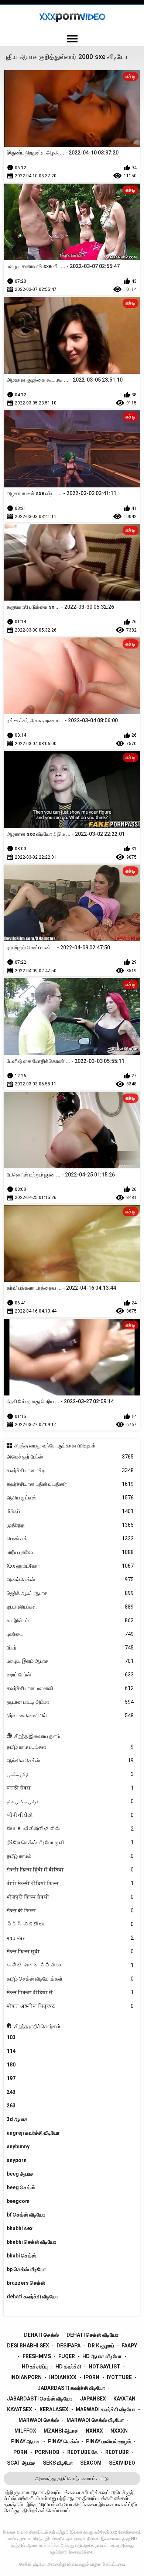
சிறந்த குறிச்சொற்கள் (37, 2026)
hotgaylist (104, 2367)
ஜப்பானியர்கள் (70, 1607)
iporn (92, 2377)
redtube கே (83, 2452)
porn (20, 2452)
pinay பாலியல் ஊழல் (109, 2441)
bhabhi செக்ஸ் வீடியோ (31, 2242)
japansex (93, 2399)
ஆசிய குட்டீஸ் (70, 1498)
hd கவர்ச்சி (68, 2367)
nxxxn (119, 2431)
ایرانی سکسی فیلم (70, 1801)
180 (11, 2065)
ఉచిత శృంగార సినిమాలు (70, 1965)
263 (11, 2106)
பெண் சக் (70, 1539)
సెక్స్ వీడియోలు (70, 1924)
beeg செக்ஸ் (21, 2187)
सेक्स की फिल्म (70, 1911)
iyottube (119, 2377)
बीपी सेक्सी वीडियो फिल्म (70, 1883)
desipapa (68, 2346)
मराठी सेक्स (70, 1788)
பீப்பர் (70, 1648)
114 (11, 2051)
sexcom (91, 2463)
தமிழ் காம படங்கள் (70, 1747)
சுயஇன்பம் (70, 1620)
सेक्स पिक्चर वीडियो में (70, 1992)
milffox (25, 2431)
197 (11, 2078)
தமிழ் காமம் (70, 1856)
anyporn (17, 2160)
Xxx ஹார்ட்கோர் (70, 1566)
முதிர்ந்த (70, 1525)
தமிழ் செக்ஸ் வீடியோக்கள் (70, 1979)
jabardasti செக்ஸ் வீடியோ (39, 2399)
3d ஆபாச (17, 2119)
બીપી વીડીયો (70, 1815)
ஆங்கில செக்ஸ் (70, 1760)
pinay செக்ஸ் (63, 2441)
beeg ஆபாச (20, 2174)
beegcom (18, 2201)
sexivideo (122, 2463)
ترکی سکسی (70, 1774)
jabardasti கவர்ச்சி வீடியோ (71, 2388)
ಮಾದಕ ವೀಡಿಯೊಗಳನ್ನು (70, 1829)
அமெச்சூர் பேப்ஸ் (70, 1457)
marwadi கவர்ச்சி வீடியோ (105, 2409)
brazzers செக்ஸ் (26, 2283)
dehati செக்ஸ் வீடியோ (92, 2335)
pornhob (47, 2452)
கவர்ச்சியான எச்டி (70, 1470)
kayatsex (20, 2409)
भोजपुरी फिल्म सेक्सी (70, 1897)
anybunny (18, 2146)
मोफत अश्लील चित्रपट (70, 2006)
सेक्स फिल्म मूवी (70, 1951)
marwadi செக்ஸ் (39, 2420)
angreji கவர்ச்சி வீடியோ (33, 2133)
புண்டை (70, 1634)
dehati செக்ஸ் (41, 2335)
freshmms (37, 2356)
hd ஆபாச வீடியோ (102, 2356)
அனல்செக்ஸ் (70, 1579)
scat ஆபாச (21, 2463)
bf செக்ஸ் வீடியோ (26, 2215)
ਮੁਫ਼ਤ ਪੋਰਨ (70, 1938)
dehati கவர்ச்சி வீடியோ (32, 2297)
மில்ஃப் (70, 1511)
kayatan (124, 2399)
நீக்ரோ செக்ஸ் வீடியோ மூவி (70, 1842)
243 (11, 2092)
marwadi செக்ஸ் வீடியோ (95, 2420)
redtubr (117, 2452)
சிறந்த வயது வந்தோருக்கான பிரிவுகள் (55, 1446)
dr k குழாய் (101, 2346)
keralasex (54, 2409)
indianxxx (63, 2377)
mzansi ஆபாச (61, 2431)
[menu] (72, 39)
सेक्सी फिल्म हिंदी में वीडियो (70, 1870)
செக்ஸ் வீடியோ (32, 2564)
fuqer (67, 2356)
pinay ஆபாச (26, 2441)
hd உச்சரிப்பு (35, 2367)
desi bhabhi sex (28, 2346)
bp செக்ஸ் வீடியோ (26, 2269)
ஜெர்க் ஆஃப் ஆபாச (70, 1593)
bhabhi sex (20, 2228)
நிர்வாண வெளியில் (70, 1715)
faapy (129, 2346)
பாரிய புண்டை (70, 1552)
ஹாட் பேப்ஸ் (70, 1675)
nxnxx (94, 2431)
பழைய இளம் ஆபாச (70, 1661)
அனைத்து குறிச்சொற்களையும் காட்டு (72, 2478)
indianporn (26, 2377)
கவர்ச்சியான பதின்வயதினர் (70, 1484)
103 (11, 2037)
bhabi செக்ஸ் (21, 2256)
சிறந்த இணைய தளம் (37, 1736)
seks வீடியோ (58, 2463)
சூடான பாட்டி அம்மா (70, 1702)
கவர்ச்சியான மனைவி (70, 1688)
